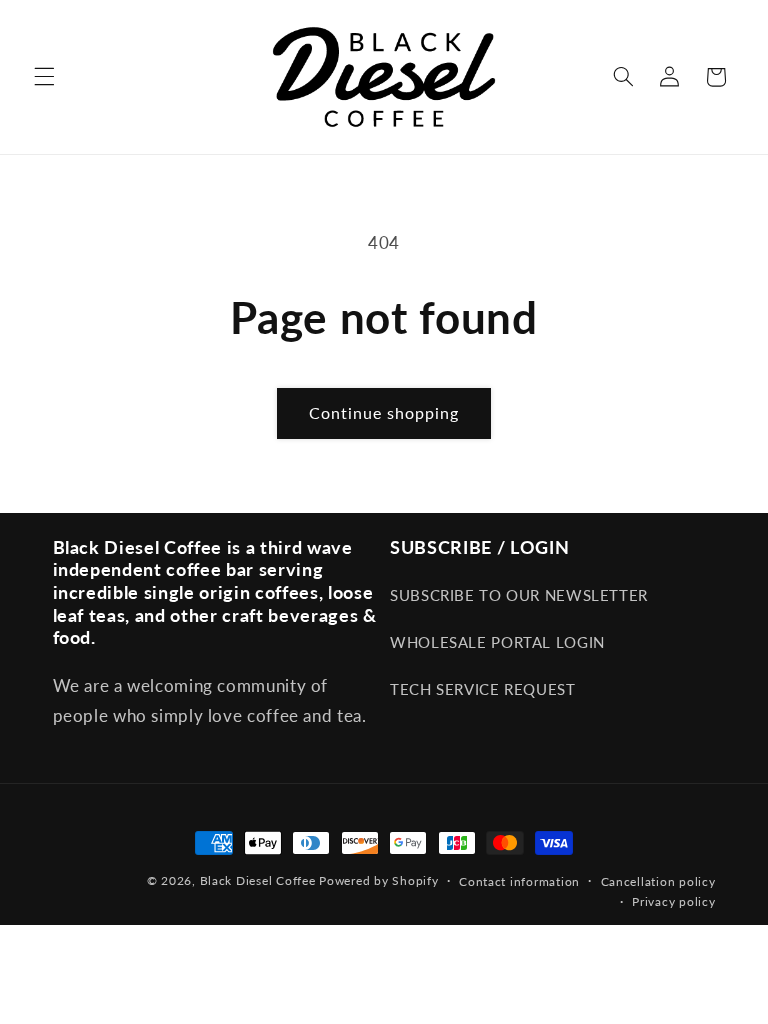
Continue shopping (384, 412)
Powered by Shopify (378, 880)
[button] (44, 77)
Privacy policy (673, 901)
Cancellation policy (658, 881)
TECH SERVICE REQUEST (483, 689)
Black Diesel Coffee (258, 880)
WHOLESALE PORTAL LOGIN (497, 642)
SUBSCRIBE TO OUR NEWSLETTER (519, 595)
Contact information (519, 881)
